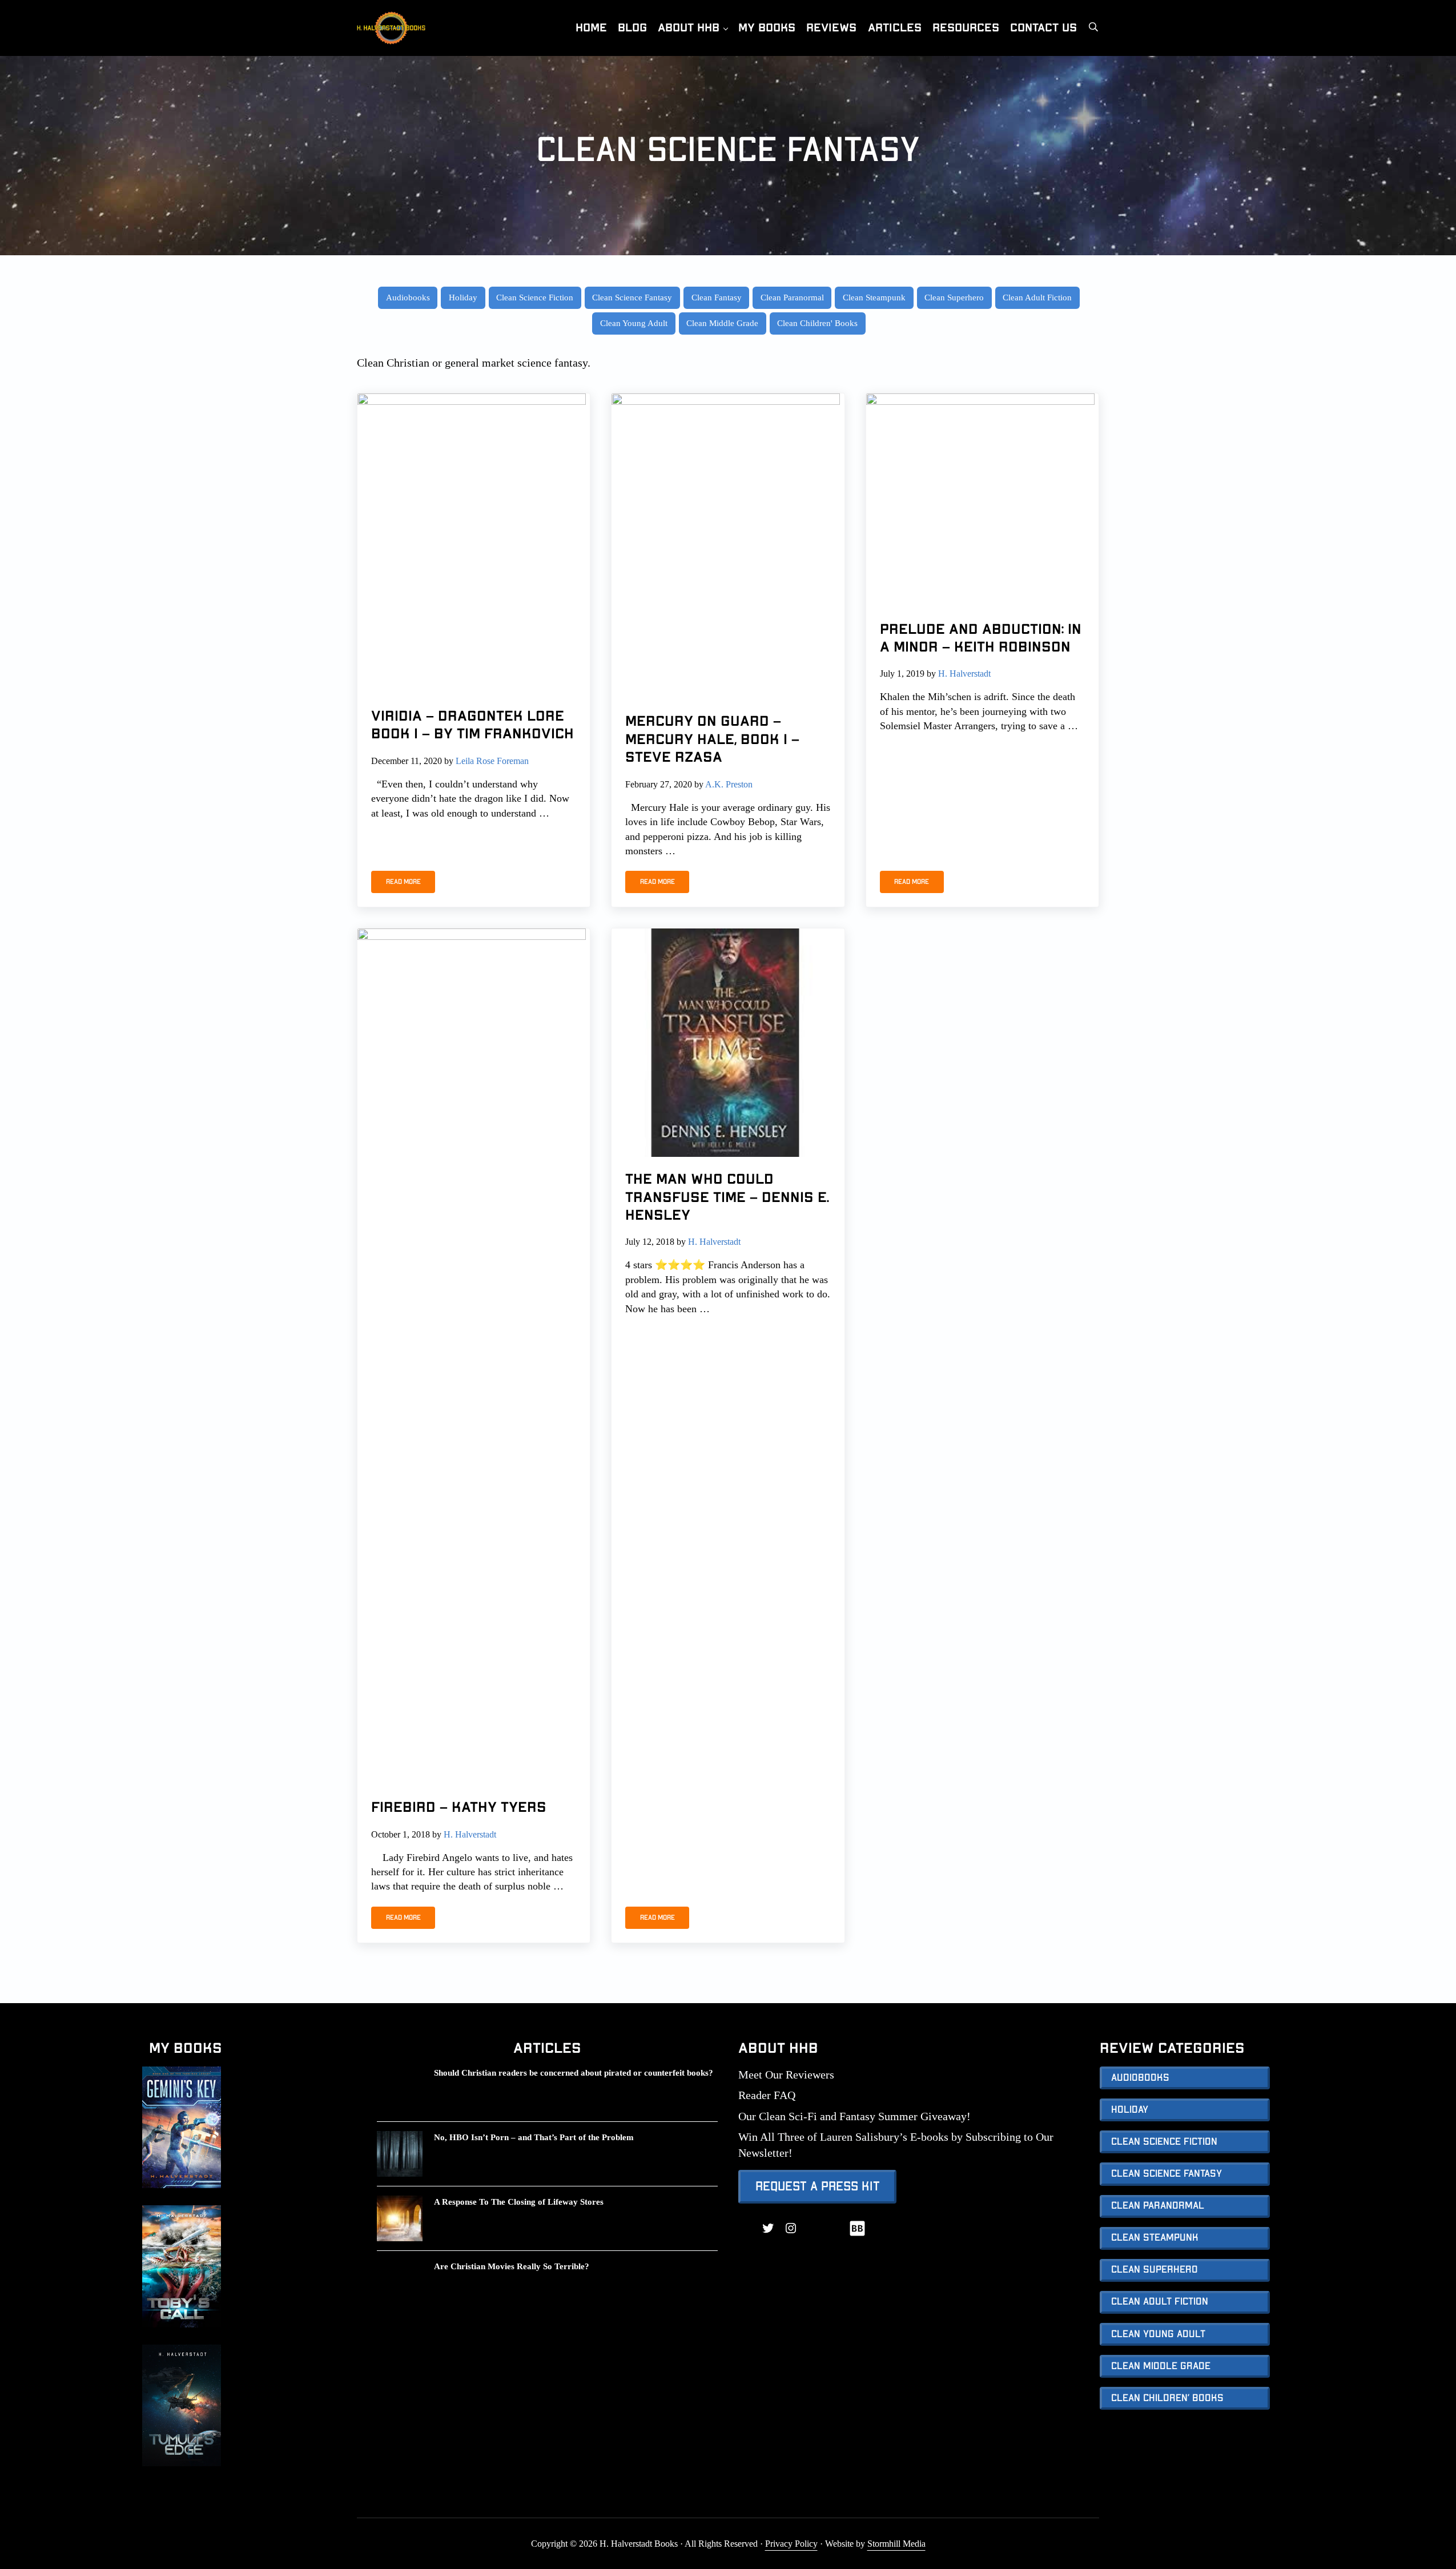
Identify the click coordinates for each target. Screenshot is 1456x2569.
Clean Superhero (954, 297)
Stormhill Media (896, 2544)
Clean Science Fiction (535, 297)
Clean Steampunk (874, 297)
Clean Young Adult (634, 323)
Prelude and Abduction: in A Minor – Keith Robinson (981, 638)
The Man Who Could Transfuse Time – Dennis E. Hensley (727, 1197)
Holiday (463, 297)
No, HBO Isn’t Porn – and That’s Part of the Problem (534, 2137)
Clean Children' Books (817, 323)
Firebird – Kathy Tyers (459, 1808)
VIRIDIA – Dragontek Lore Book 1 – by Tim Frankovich (472, 725)
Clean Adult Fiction (1037, 297)
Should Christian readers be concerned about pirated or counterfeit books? (574, 2073)
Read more (411, 883)
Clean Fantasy (717, 297)
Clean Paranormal (792, 297)
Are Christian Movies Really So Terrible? (512, 2266)
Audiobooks (408, 297)
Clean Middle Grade (722, 323)
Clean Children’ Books (1167, 2398)
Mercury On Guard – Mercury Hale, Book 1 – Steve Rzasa (712, 739)
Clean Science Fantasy (632, 297)
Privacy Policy (791, 2544)
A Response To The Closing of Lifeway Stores (519, 2202)
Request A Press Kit (818, 2186)
